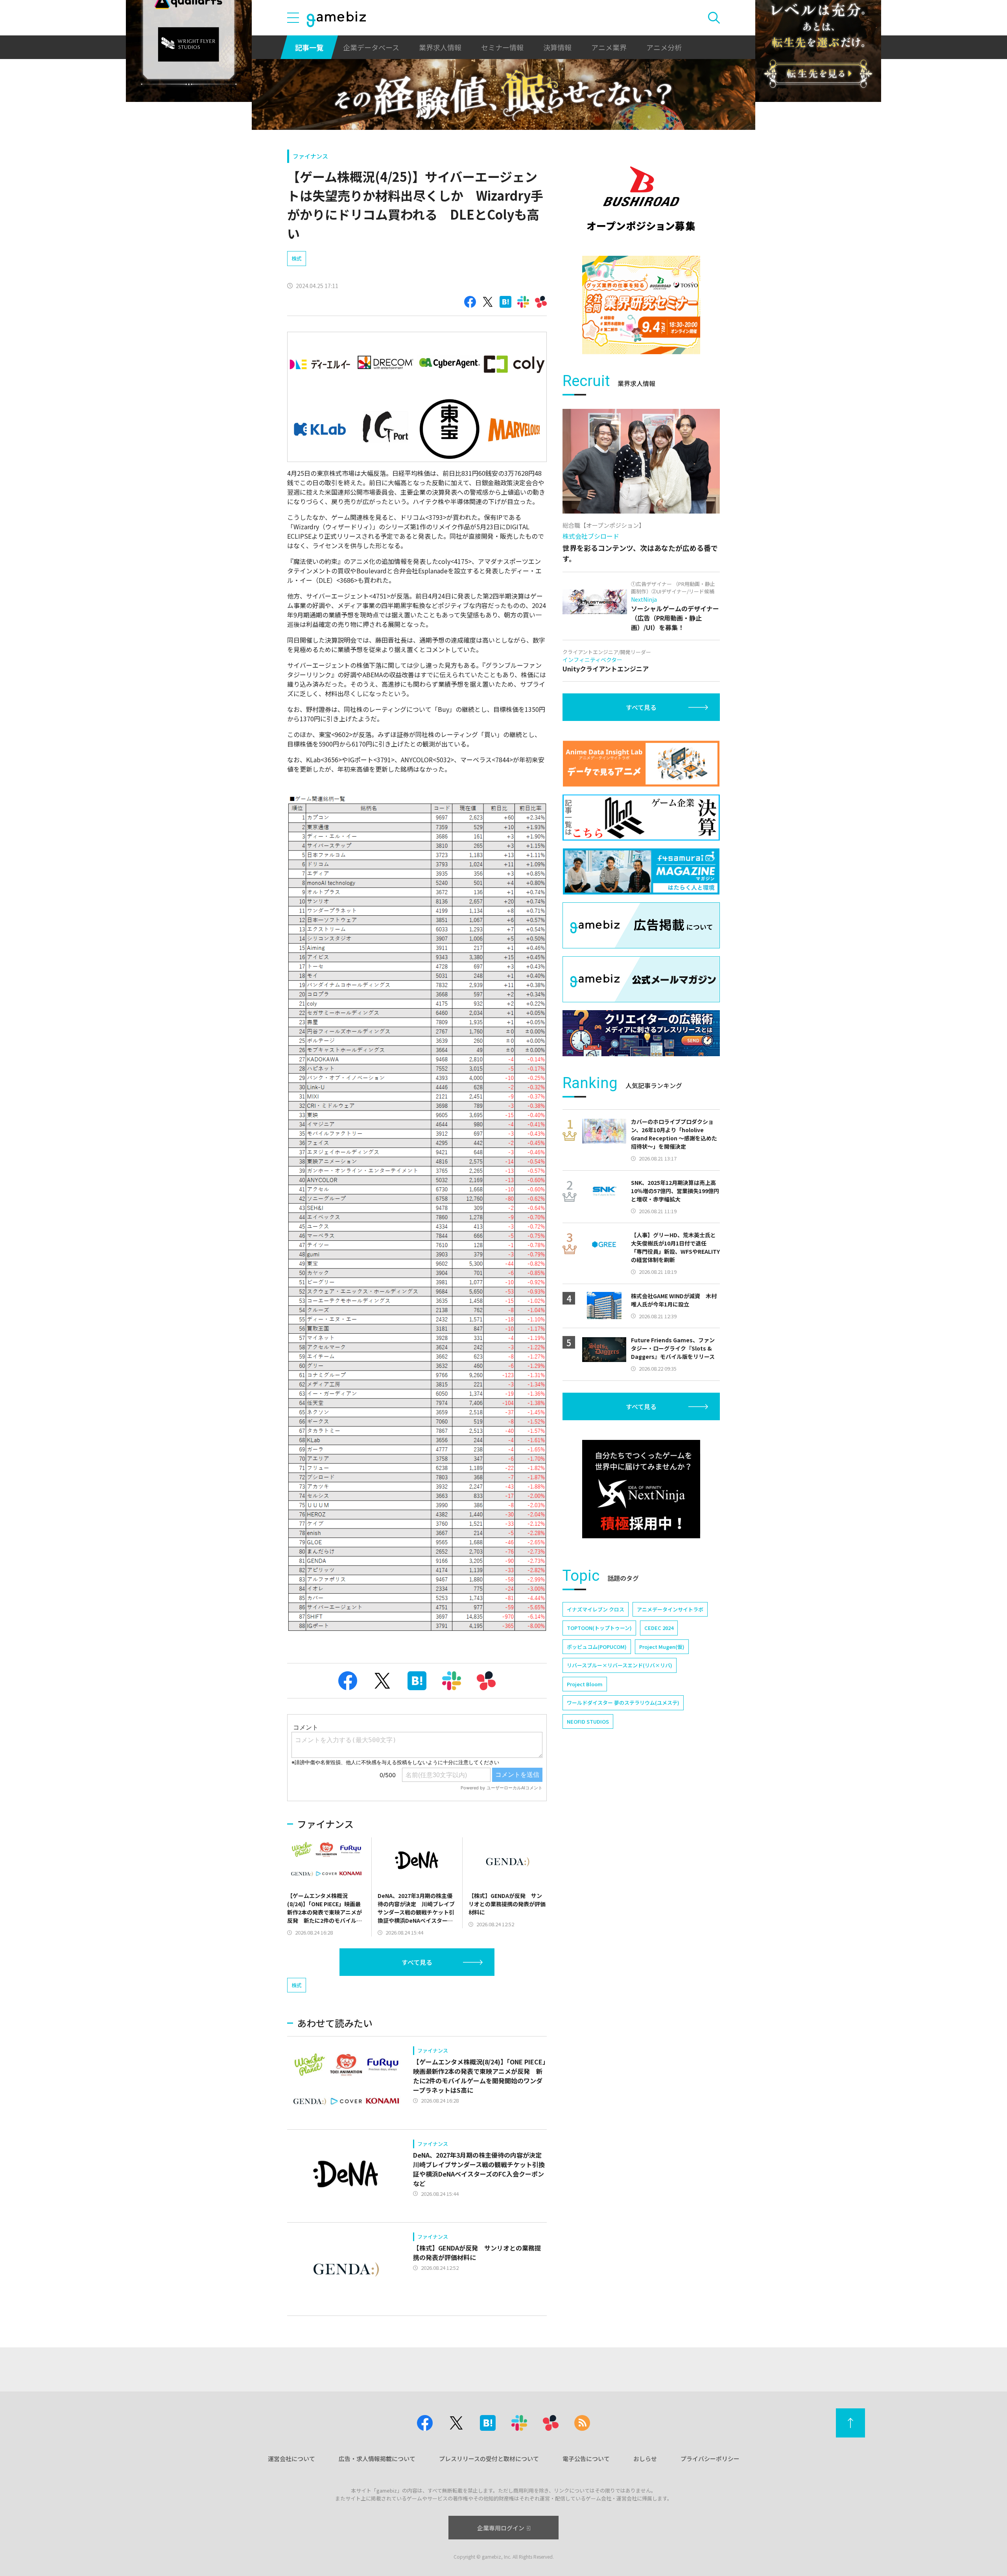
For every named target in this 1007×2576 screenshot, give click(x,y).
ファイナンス (310, 156)
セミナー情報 (502, 47)
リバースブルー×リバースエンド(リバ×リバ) (620, 1665)
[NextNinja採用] (641, 1489)
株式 (297, 258)
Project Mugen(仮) (662, 1647)
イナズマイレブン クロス (596, 1609)
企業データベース (371, 47)
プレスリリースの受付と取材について (489, 2459)
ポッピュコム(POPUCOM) (597, 1647)
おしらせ (645, 2459)
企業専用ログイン (501, 2528)
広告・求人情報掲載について (377, 2459)
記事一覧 (309, 47)
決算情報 (557, 47)
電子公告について (586, 2459)
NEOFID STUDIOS (588, 1721)
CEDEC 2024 (659, 1628)
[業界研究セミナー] (641, 305)
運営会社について (291, 2459)
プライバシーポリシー (710, 2459)
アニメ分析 (664, 47)
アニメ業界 (609, 47)
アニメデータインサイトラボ (670, 1609)
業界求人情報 (440, 47)
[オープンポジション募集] (641, 199)
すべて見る (417, 1962)
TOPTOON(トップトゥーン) (599, 1628)
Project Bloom (585, 1684)
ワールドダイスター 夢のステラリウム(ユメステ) (623, 1703)
